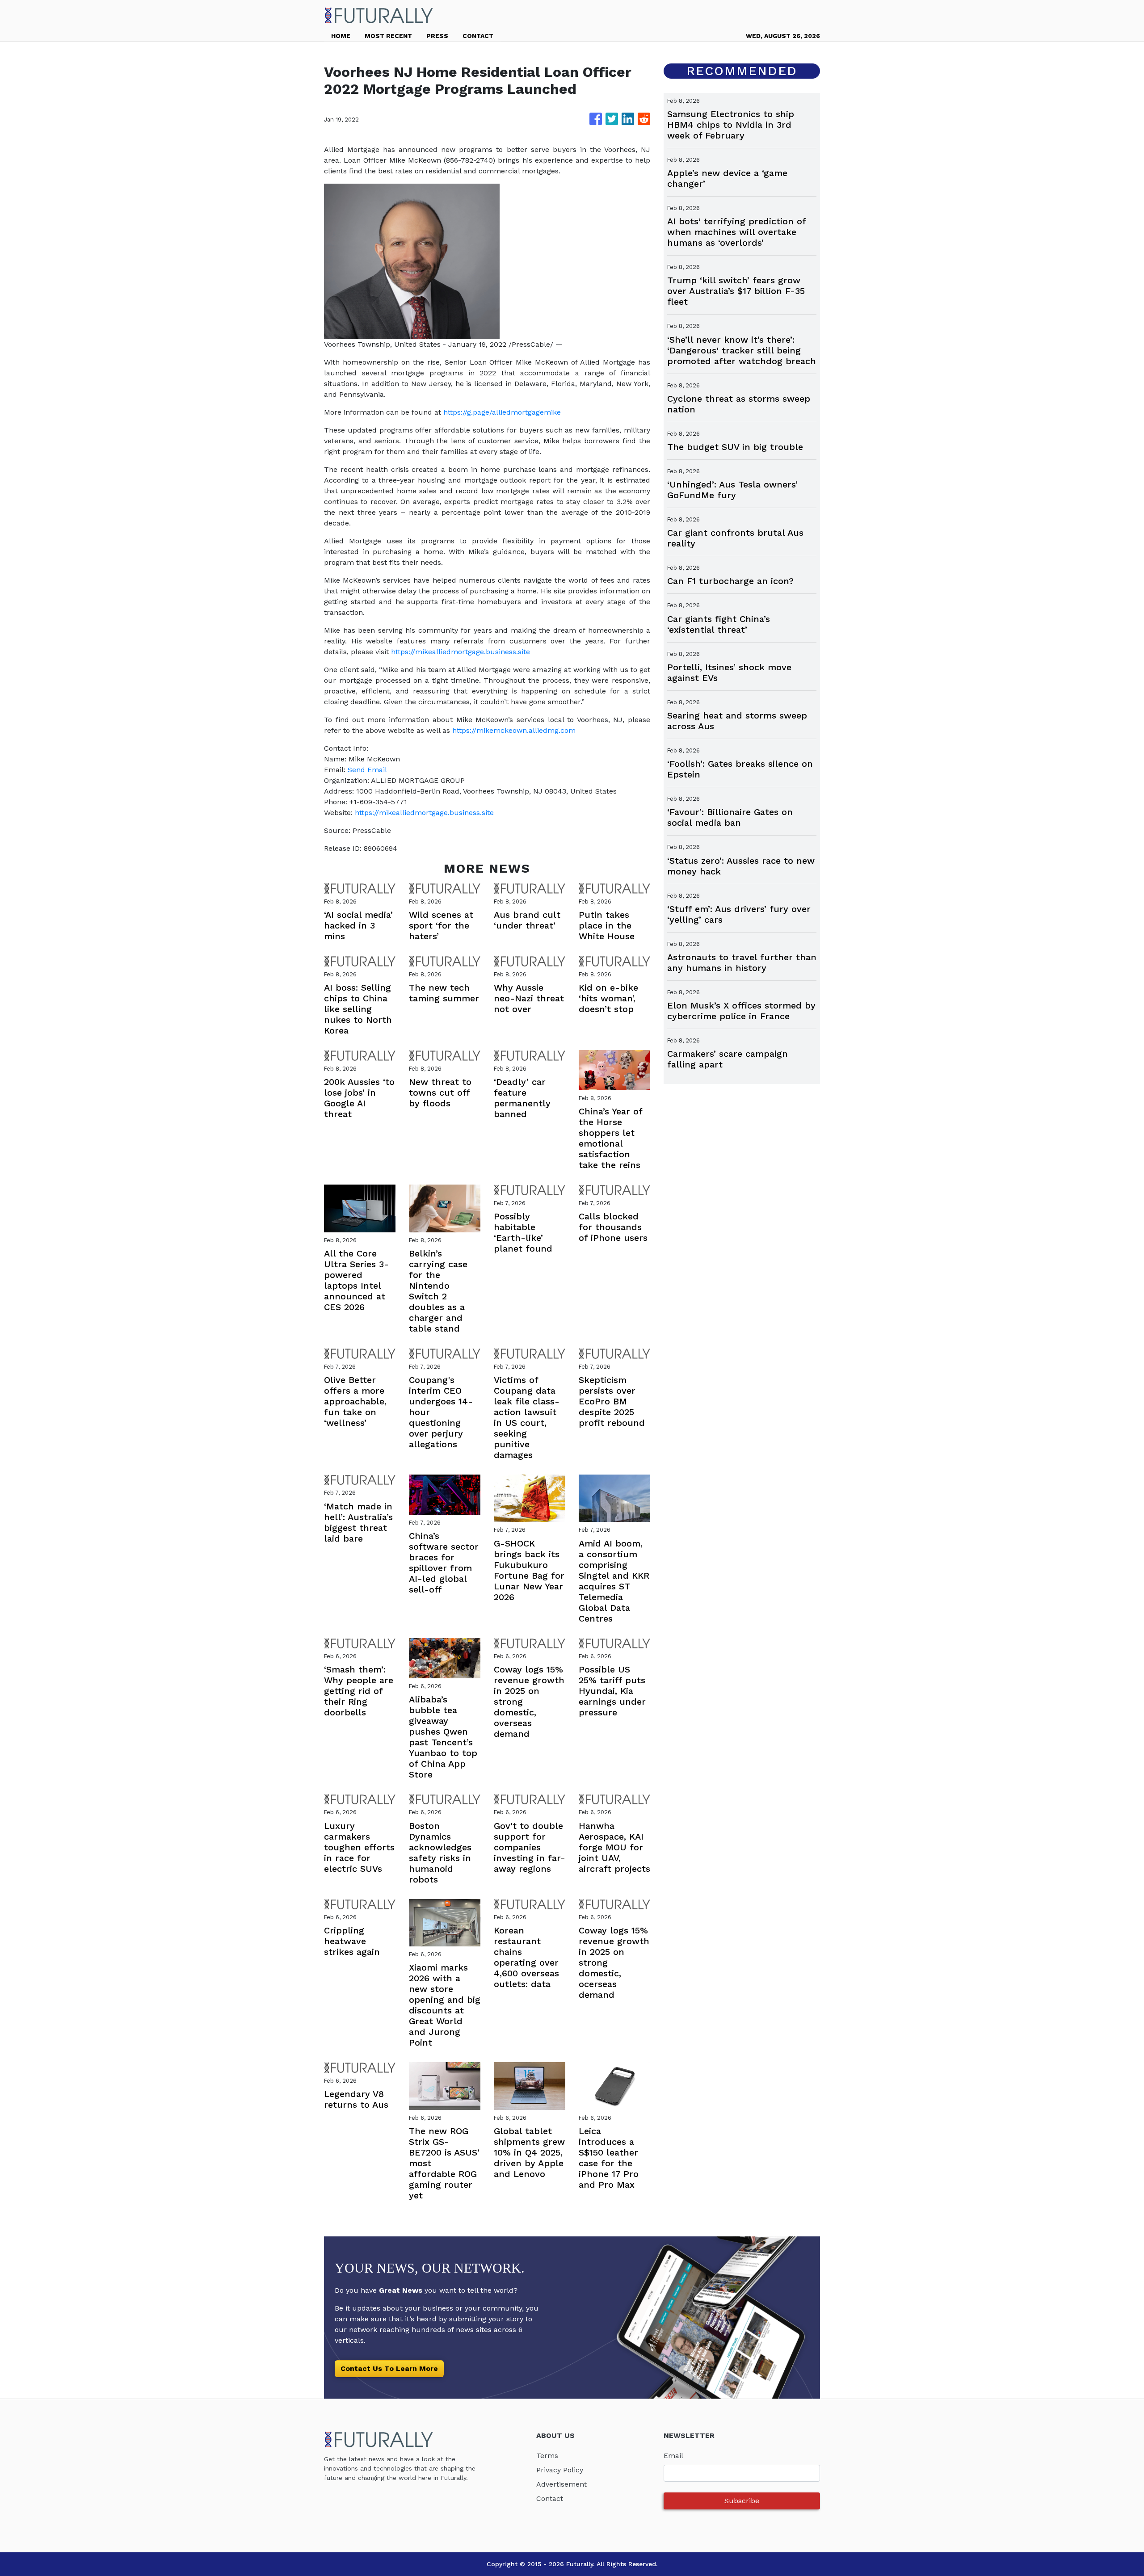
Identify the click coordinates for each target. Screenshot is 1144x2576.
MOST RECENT (388, 36)
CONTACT (478, 36)
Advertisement (561, 2484)
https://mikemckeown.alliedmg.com (514, 730)
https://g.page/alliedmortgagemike (502, 412)
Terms (547, 2456)
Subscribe (742, 2501)
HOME (341, 36)
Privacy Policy (560, 2470)
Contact (550, 2498)
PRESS (437, 36)
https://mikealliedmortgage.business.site (461, 652)
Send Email (367, 770)
